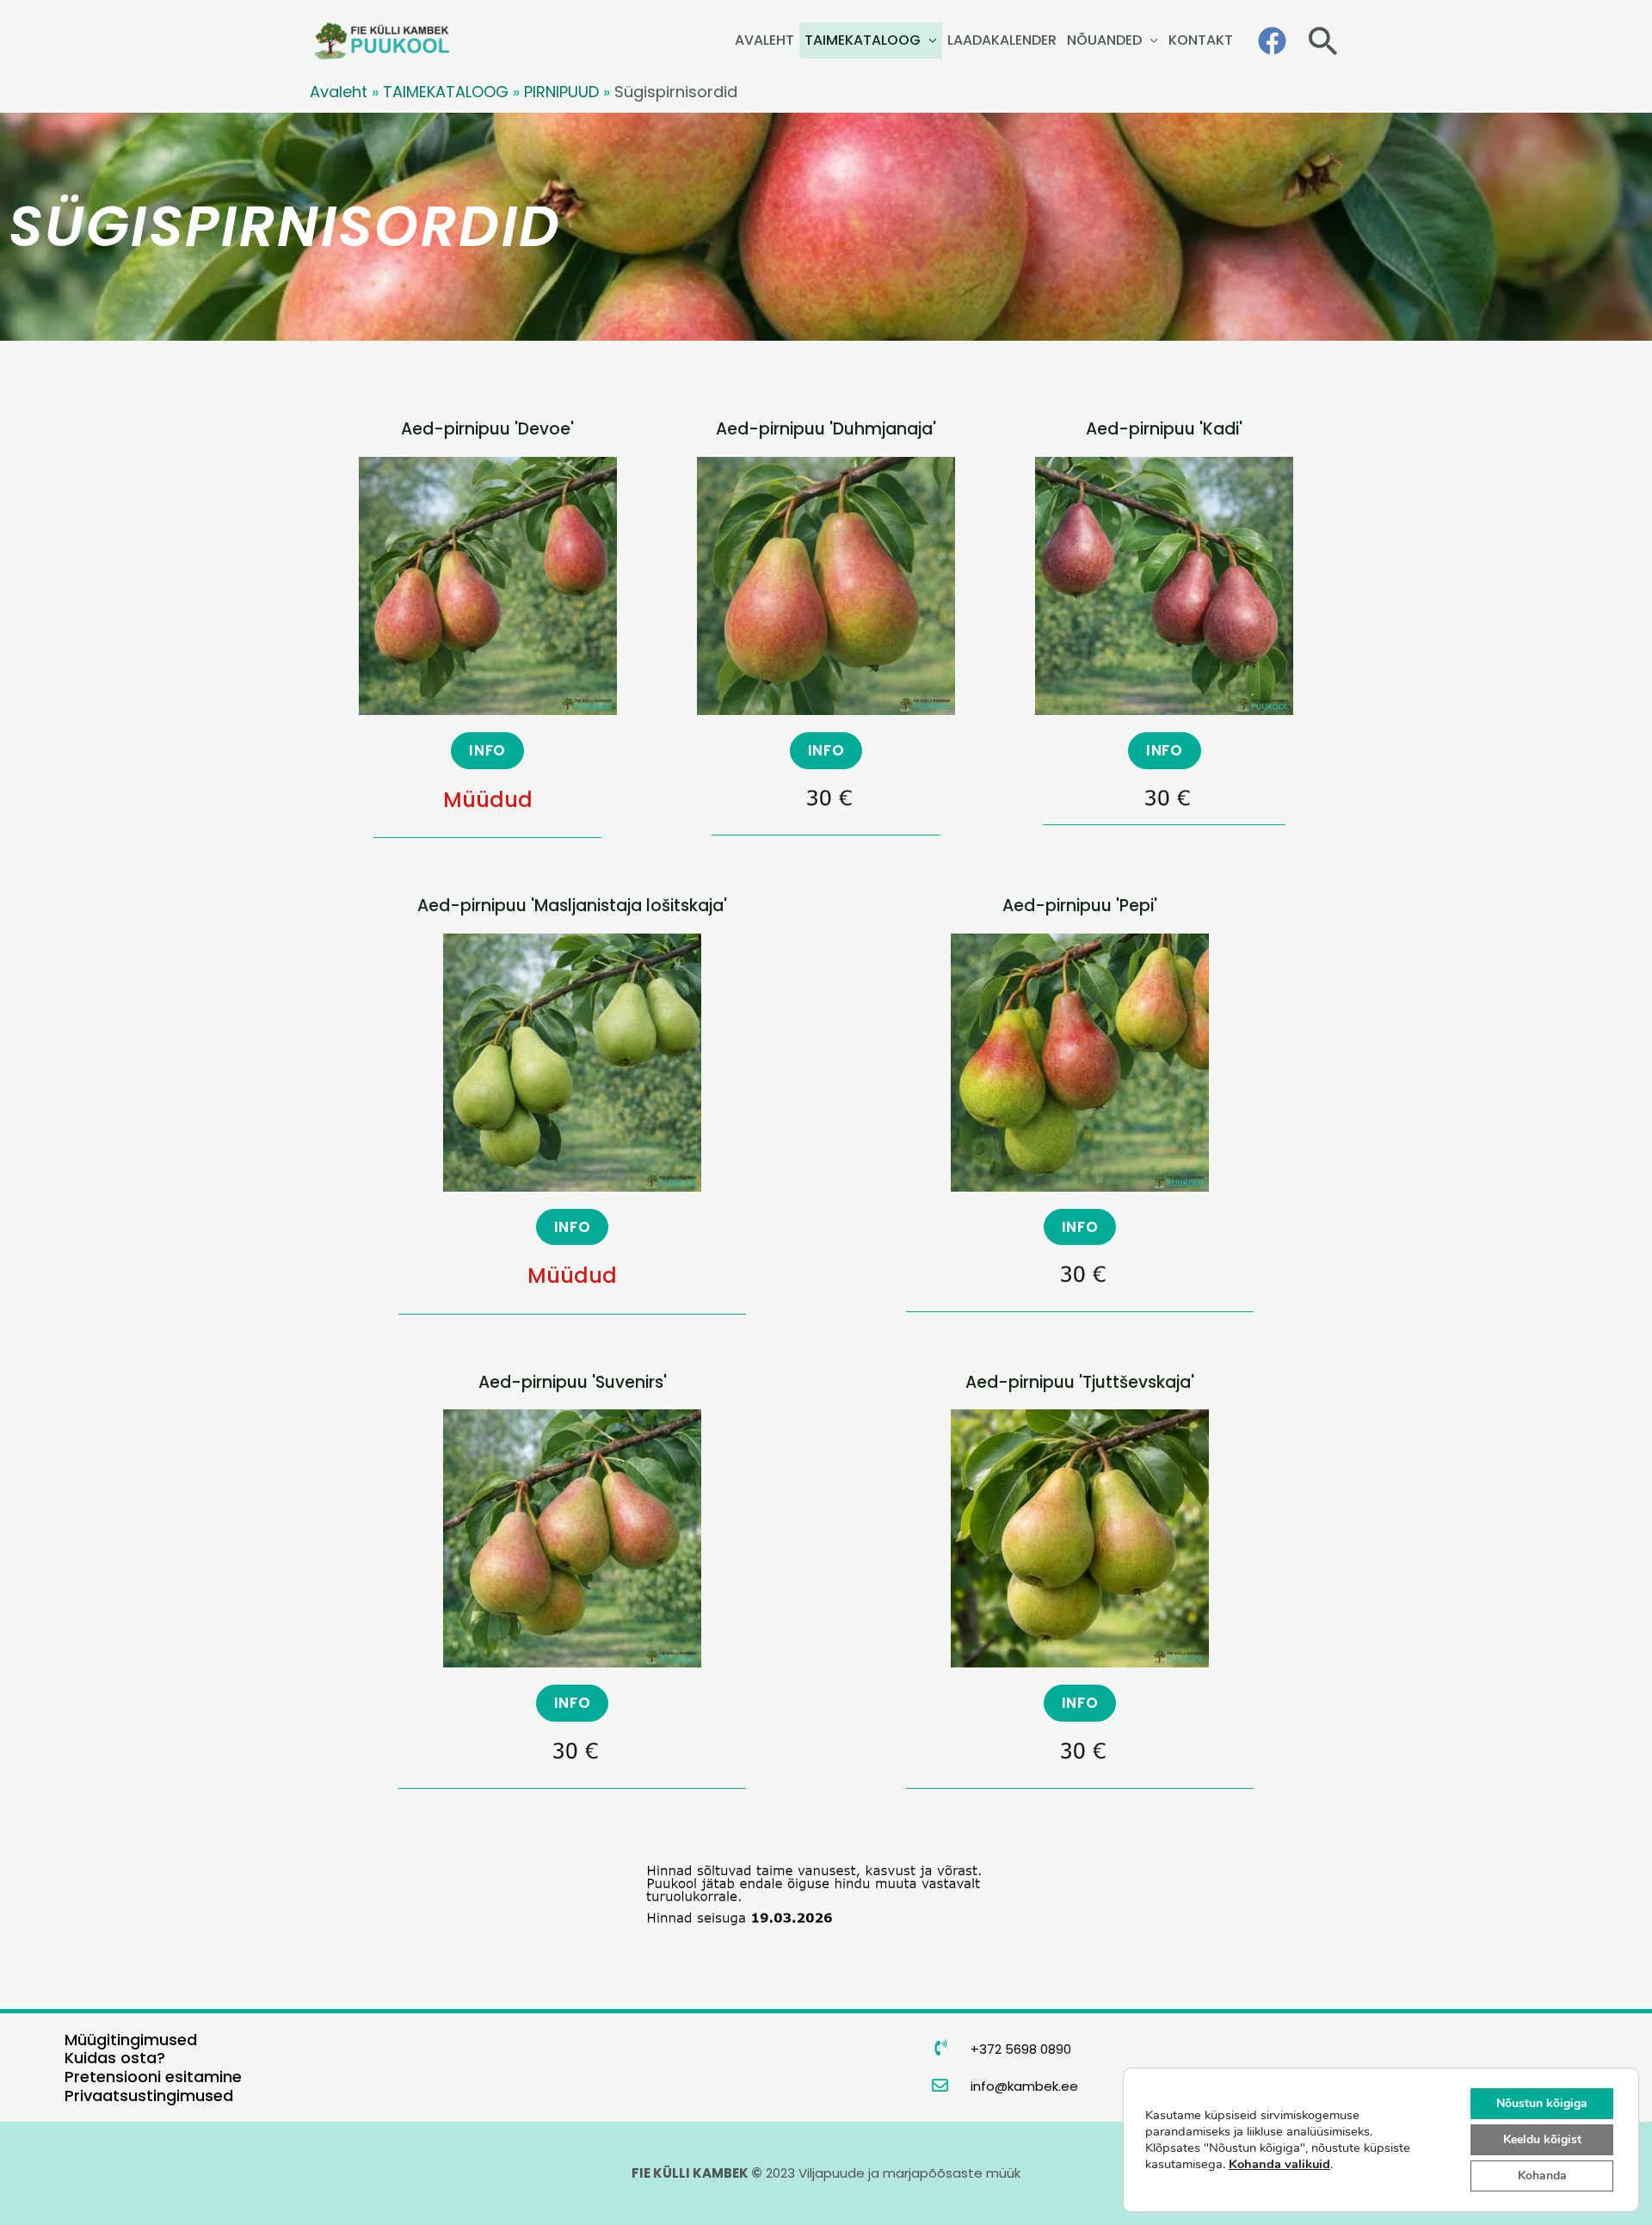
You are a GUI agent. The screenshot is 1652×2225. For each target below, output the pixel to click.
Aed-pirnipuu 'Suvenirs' (573, 1382)
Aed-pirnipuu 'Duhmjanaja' (826, 429)
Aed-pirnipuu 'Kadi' (1164, 429)
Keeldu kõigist (1542, 2139)
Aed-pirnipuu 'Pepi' (1080, 906)
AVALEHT (764, 40)
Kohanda (1542, 2176)
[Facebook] (1272, 41)
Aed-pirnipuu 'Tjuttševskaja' (1080, 1382)
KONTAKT (1201, 40)
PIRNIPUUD (561, 92)
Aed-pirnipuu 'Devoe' (487, 429)
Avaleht (339, 92)
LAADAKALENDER (1002, 40)
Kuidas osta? (115, 2058)
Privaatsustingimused (149, 2096)
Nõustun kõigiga (1542, 2103)
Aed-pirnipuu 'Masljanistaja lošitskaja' (572, 906)
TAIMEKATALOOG (863, 40)
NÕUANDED (1104, 40)
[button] (1323, 41)
